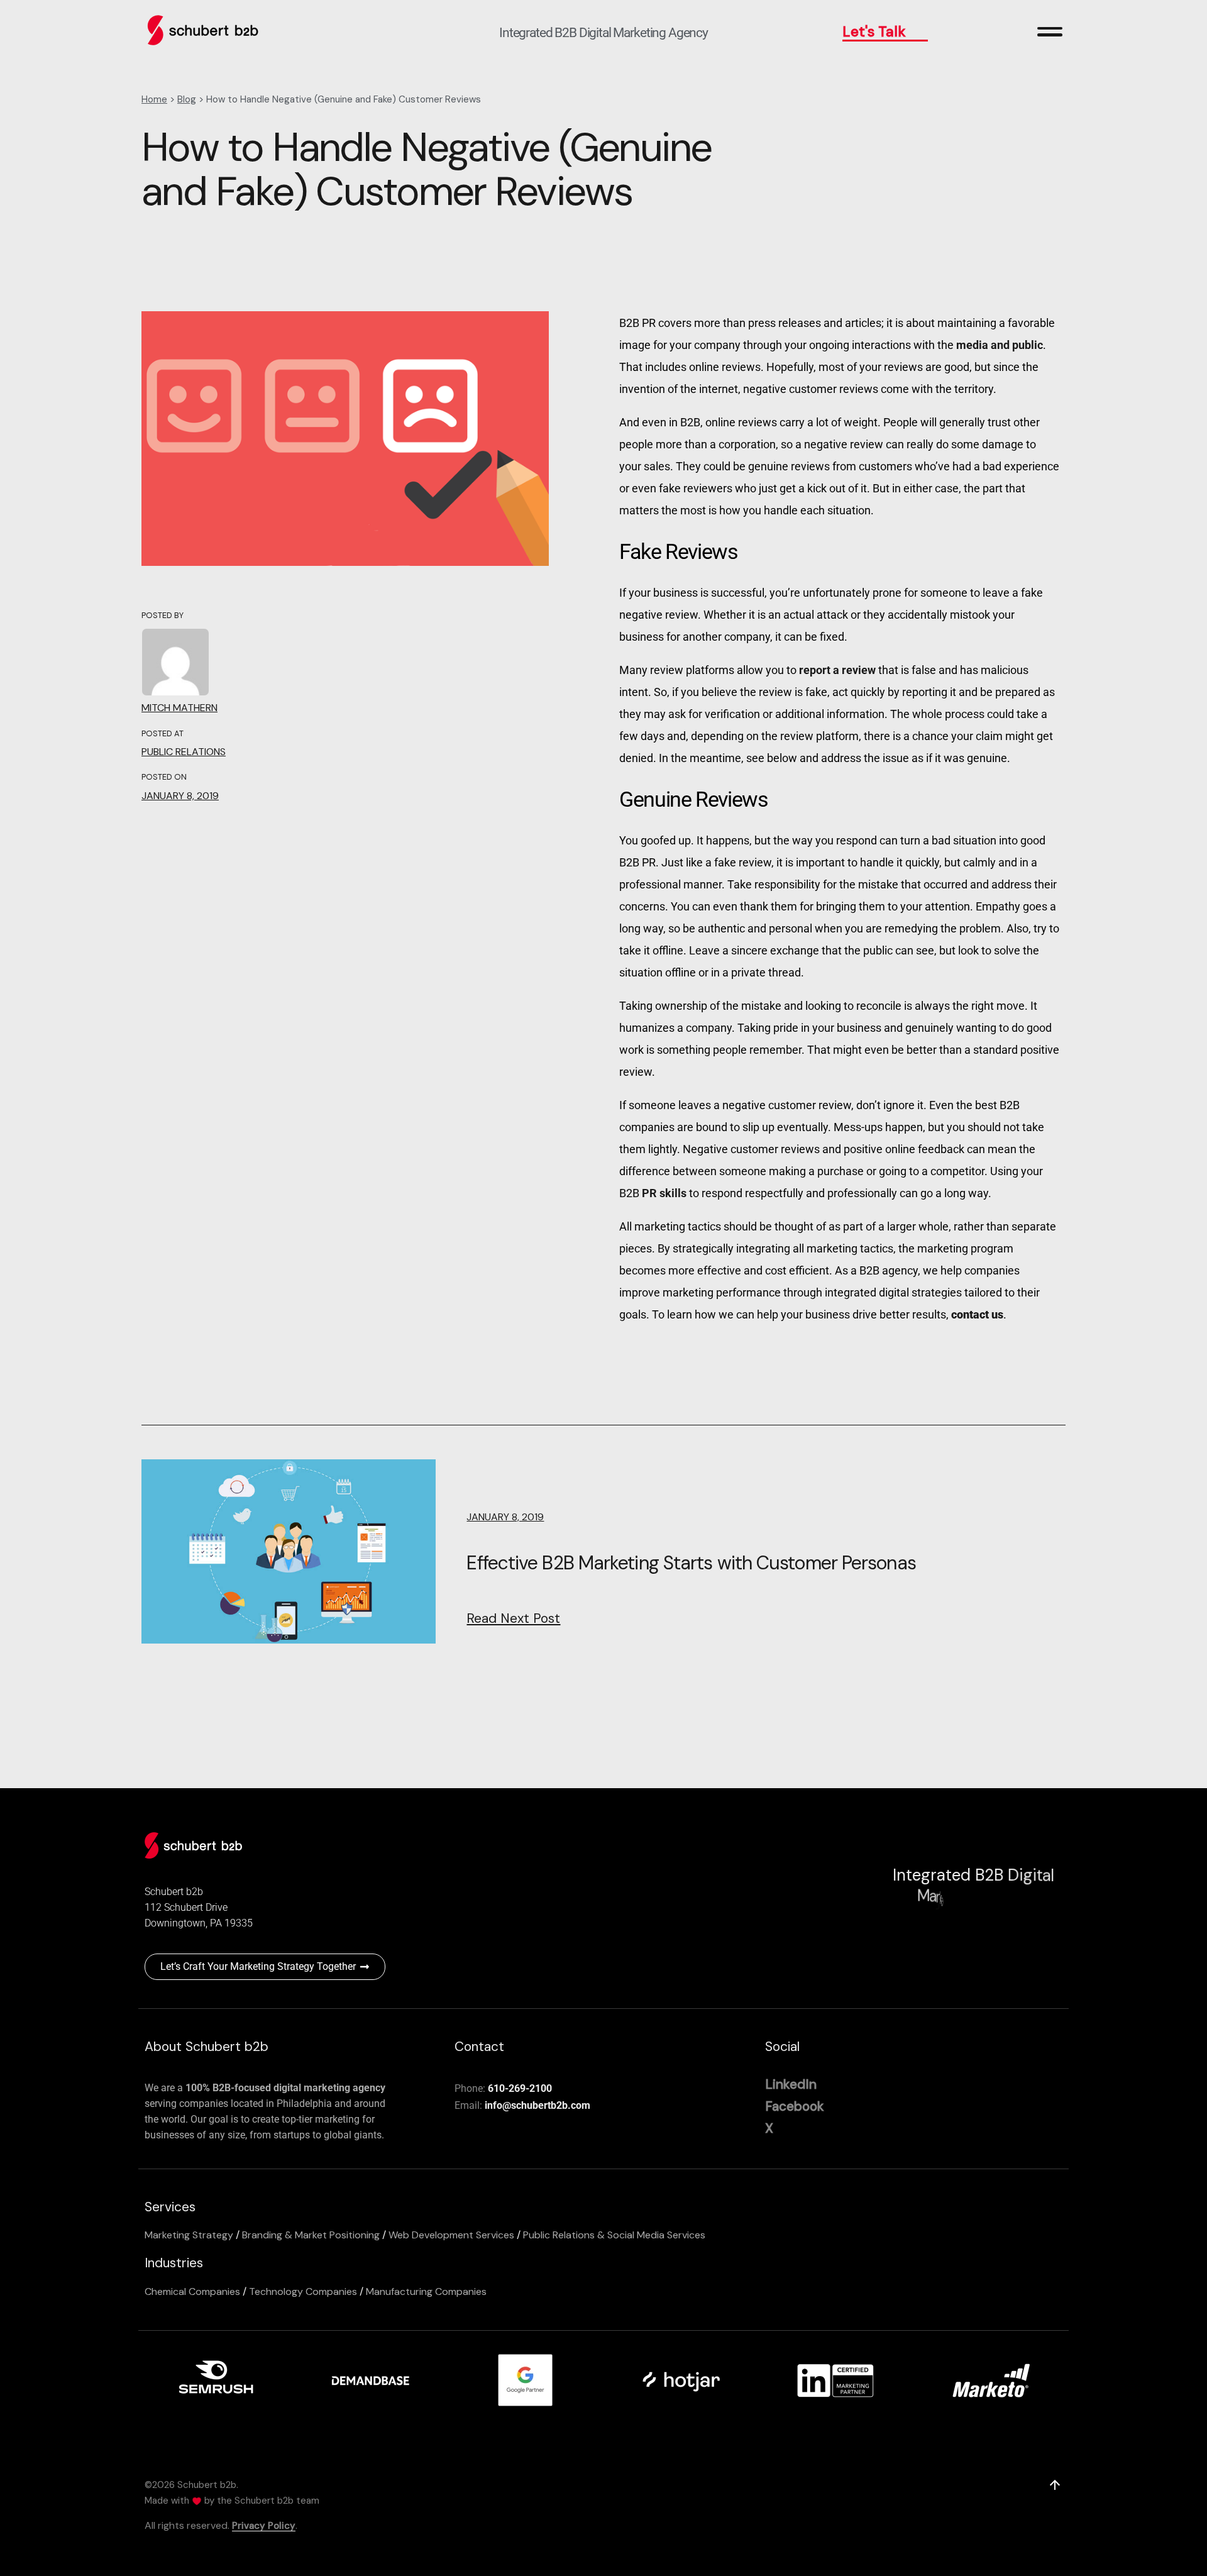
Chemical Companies (192, 2291)
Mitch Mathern (179, 708)
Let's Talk (874, 31)
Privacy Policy (264, 2526)
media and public (998, 345)
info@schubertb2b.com (537, 2105)
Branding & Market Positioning (311, 2235)
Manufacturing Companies (426, 2291)
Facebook (795, 2106)
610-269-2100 (520, 2088)
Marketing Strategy (189, 2235)
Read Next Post (513, 1618)
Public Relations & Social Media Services (614, 2235)
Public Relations (184, 752)
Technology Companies (303, 2291)
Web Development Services (451, 2235)
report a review (837, 670)
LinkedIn (791, 2084)
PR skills (664, 1193)
